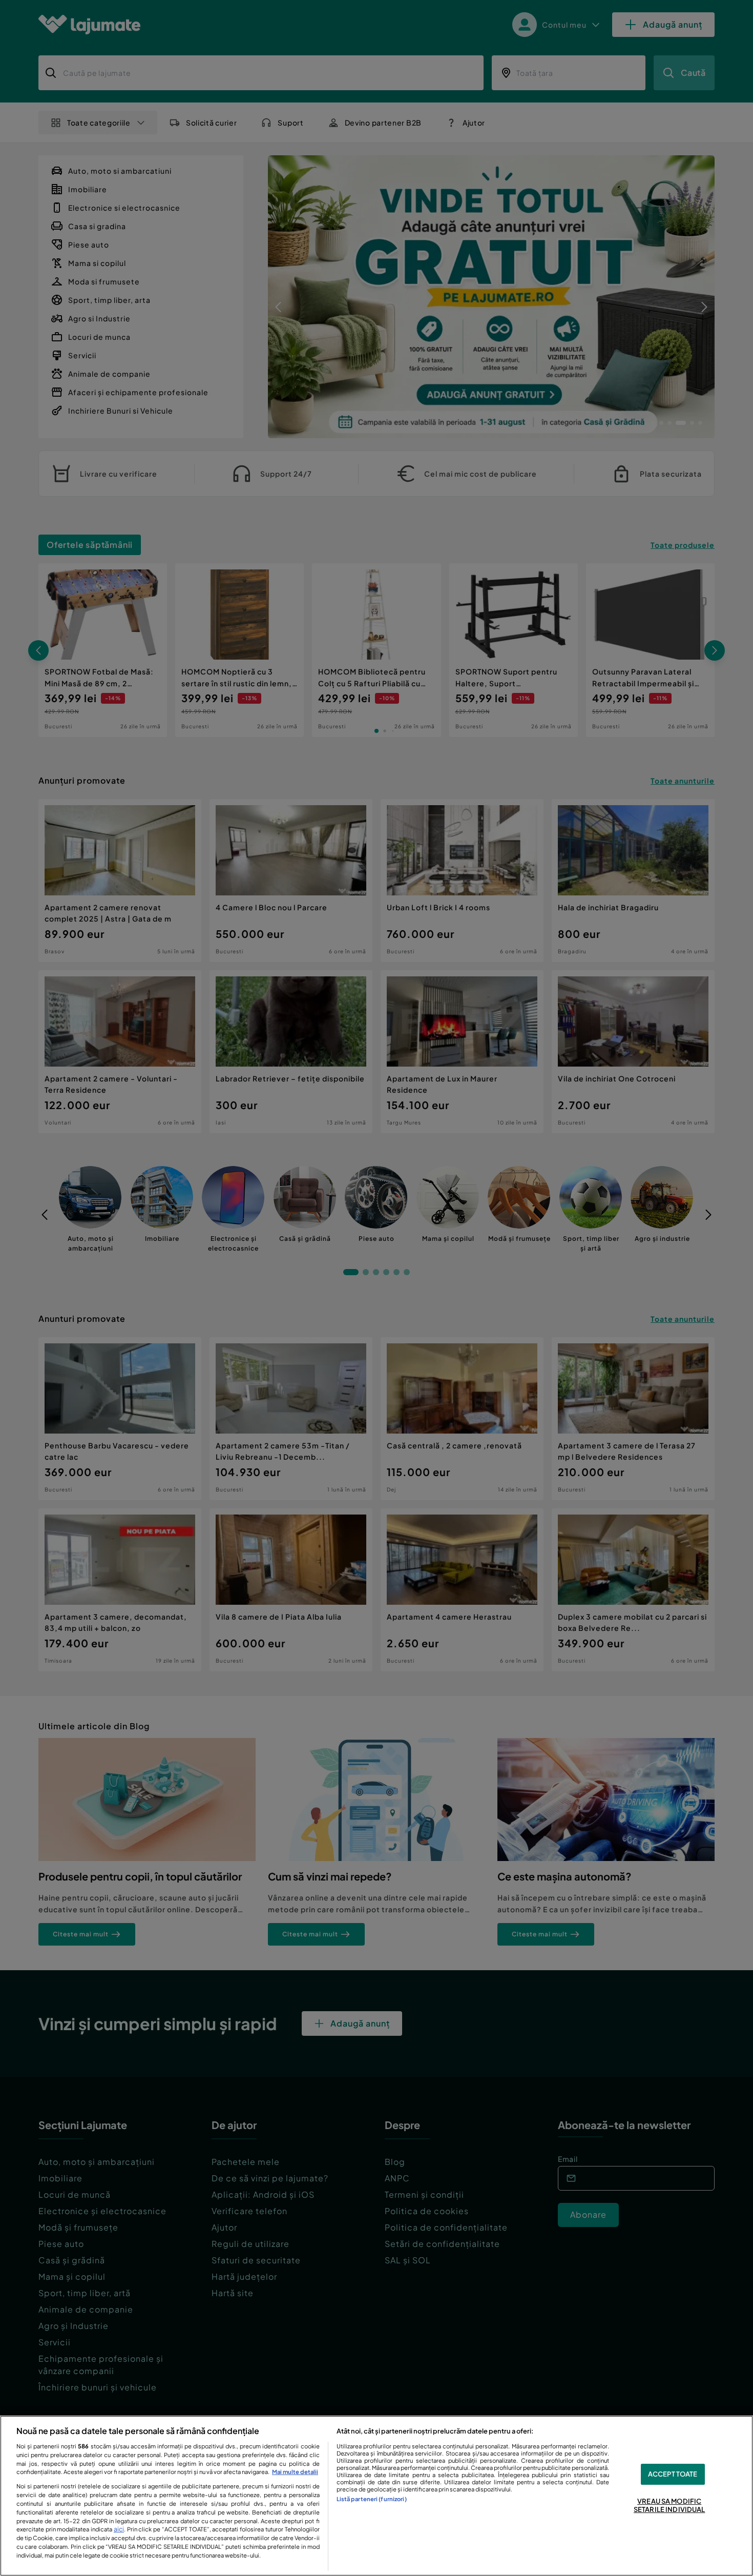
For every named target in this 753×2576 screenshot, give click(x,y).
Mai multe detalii (295, 2471)
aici (119, 2529)
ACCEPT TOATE (673, 2474)
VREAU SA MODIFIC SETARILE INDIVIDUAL (669, 2505)
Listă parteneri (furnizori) (372, 2499)
